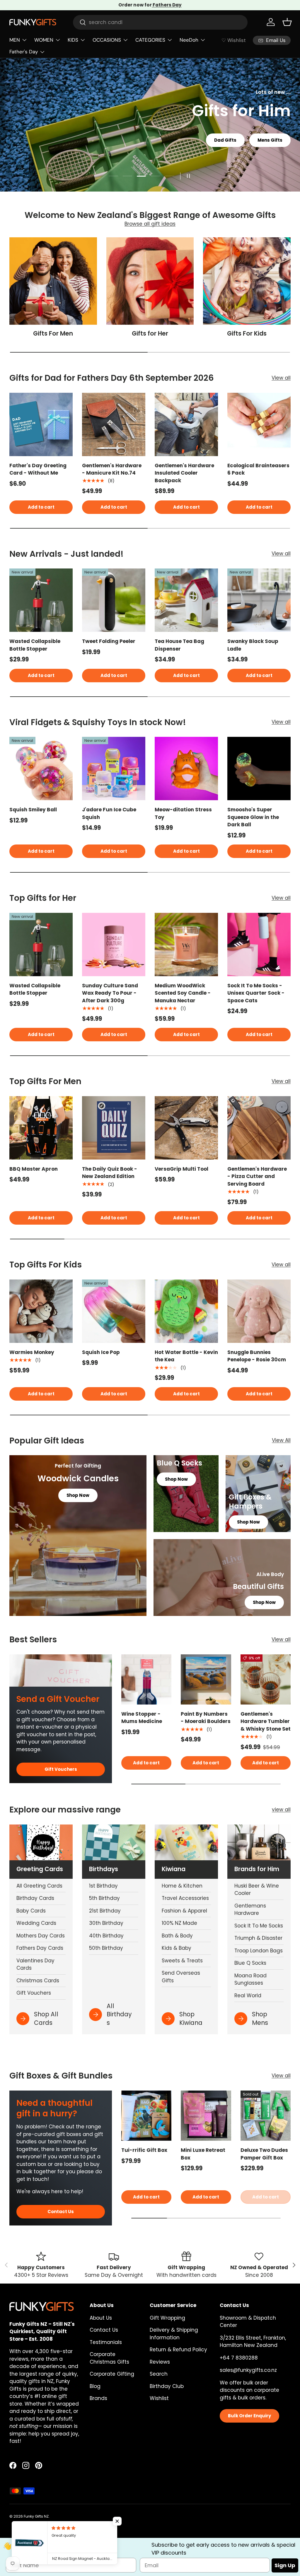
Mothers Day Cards (41, 1936)
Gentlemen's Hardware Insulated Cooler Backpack (184, 473)
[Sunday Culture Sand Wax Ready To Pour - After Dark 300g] (114, 945)
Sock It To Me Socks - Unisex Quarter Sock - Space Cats (256, 993)
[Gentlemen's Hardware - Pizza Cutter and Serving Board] (259, 1128)
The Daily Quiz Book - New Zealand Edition (110, 1173)
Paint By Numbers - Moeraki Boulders (206, 1718)
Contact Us (61, 2212)
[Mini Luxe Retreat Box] (206, 2116)
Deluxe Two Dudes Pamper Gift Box (264, 2154)
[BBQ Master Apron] (41, 1128)
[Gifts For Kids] (247, 281)
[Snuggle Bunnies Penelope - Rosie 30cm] (259, 1311)
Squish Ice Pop (101, 1352)
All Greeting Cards (39, 1886)
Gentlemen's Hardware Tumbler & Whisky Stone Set (266, 1721)
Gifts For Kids (247, 334)
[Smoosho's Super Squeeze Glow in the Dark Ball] (259, 769)
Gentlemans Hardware (250, 1910)
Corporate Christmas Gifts (109, 2358)
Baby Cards (31, 1911)
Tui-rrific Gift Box (144, 2150)
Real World (248, 1996)
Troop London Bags (259, 1951)
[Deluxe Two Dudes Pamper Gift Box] (266, 2116)
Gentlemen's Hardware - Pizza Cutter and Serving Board (257, 1176)
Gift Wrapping (167, 2318)
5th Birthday (104, 1898)
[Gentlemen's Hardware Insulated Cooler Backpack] (186, 424)
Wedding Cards (36, 1923)
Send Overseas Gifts (181, 1977)
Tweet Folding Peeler (109, 641)
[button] (287, 22)
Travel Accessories (185, 1898)
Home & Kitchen (182, 1886)
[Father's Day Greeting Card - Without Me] (41, 424)
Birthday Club (167, 2386)
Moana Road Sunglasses (250, 1979)
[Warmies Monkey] (41, 1311)
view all (281, 1810)
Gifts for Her (150, 334)
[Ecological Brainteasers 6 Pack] (259, 424)
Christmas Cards (38, 1981)
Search (159, 2374)
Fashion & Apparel (184, 1911)
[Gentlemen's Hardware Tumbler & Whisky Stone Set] (266, 1679)
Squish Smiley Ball (33, 810)
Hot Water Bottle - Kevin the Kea (186, 1356)
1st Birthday (103, 1886)
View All (281, 1440)
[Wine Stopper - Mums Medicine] (146, 1679)
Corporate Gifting (112, 2374)
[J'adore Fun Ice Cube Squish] (114, 769)
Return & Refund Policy (178, 2350)
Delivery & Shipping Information (174, 2334)
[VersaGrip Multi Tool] (186, 1128)
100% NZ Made (179, 1923)
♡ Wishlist (234, 40)
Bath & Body (177, 1936)
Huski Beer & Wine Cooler (257, 1890)
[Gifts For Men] (53, 281)
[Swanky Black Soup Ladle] (259, 600)
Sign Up (285, 2565)
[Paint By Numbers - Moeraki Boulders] (206, 1679)
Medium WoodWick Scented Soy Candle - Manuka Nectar (183, 993)
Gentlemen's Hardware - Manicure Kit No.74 (112, 469)
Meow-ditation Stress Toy (183, 813)
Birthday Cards (35, 1898)
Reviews (160, 2362)
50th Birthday (106, 1948)
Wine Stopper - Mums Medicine (142, 1718)
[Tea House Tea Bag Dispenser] (186, 600)
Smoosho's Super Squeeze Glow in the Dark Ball (253, 817)
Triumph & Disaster (258, 1938)
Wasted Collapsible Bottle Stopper (35, 645)
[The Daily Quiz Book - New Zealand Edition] (114, 1128)
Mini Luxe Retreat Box (203, 2154)
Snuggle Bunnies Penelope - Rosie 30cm (257, 1356)
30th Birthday (106, 1923)
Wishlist (159, 2398)
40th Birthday (106, 1936)
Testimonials (106, 2342)
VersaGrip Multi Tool (181, 1169)
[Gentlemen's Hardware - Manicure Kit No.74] (114, 424)
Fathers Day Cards (40, 1948)
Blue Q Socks (250, 1963)
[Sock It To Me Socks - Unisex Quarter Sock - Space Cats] (259, 945)
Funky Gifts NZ (36, 2516)
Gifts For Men (53, 334)
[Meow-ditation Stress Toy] (186, 769)
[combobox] (160, 22)
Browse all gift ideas (150, 224)
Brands (98, 2398)
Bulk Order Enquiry (249, 2416)
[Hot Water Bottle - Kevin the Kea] (186, 1311)
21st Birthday (105, 1911)
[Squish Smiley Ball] (41, 769)
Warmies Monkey (32, 1352)
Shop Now (262, 156)
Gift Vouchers (61, 1769)
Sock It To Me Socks (259, 1926)
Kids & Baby (177, 1948)
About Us (101, 2318)
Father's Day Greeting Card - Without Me (38, 469)
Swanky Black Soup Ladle (253, 645)
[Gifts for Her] (150, 281)
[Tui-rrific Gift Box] (146, 2116)
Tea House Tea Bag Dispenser (179, 645)
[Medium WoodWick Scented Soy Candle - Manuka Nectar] (186, 945)
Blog (95, 2386)
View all (281, 378)
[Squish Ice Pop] (114, 1311)
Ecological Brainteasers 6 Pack (258, 469)
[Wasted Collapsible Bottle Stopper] (41, 600)
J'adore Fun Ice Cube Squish (109, 813)
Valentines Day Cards (35, 1964)
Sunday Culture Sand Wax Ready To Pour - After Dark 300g (110, 993)
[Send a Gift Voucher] (61, 1670)
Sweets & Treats (182, 1961)
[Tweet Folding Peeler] (114, 600)
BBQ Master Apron (34, 1169)
